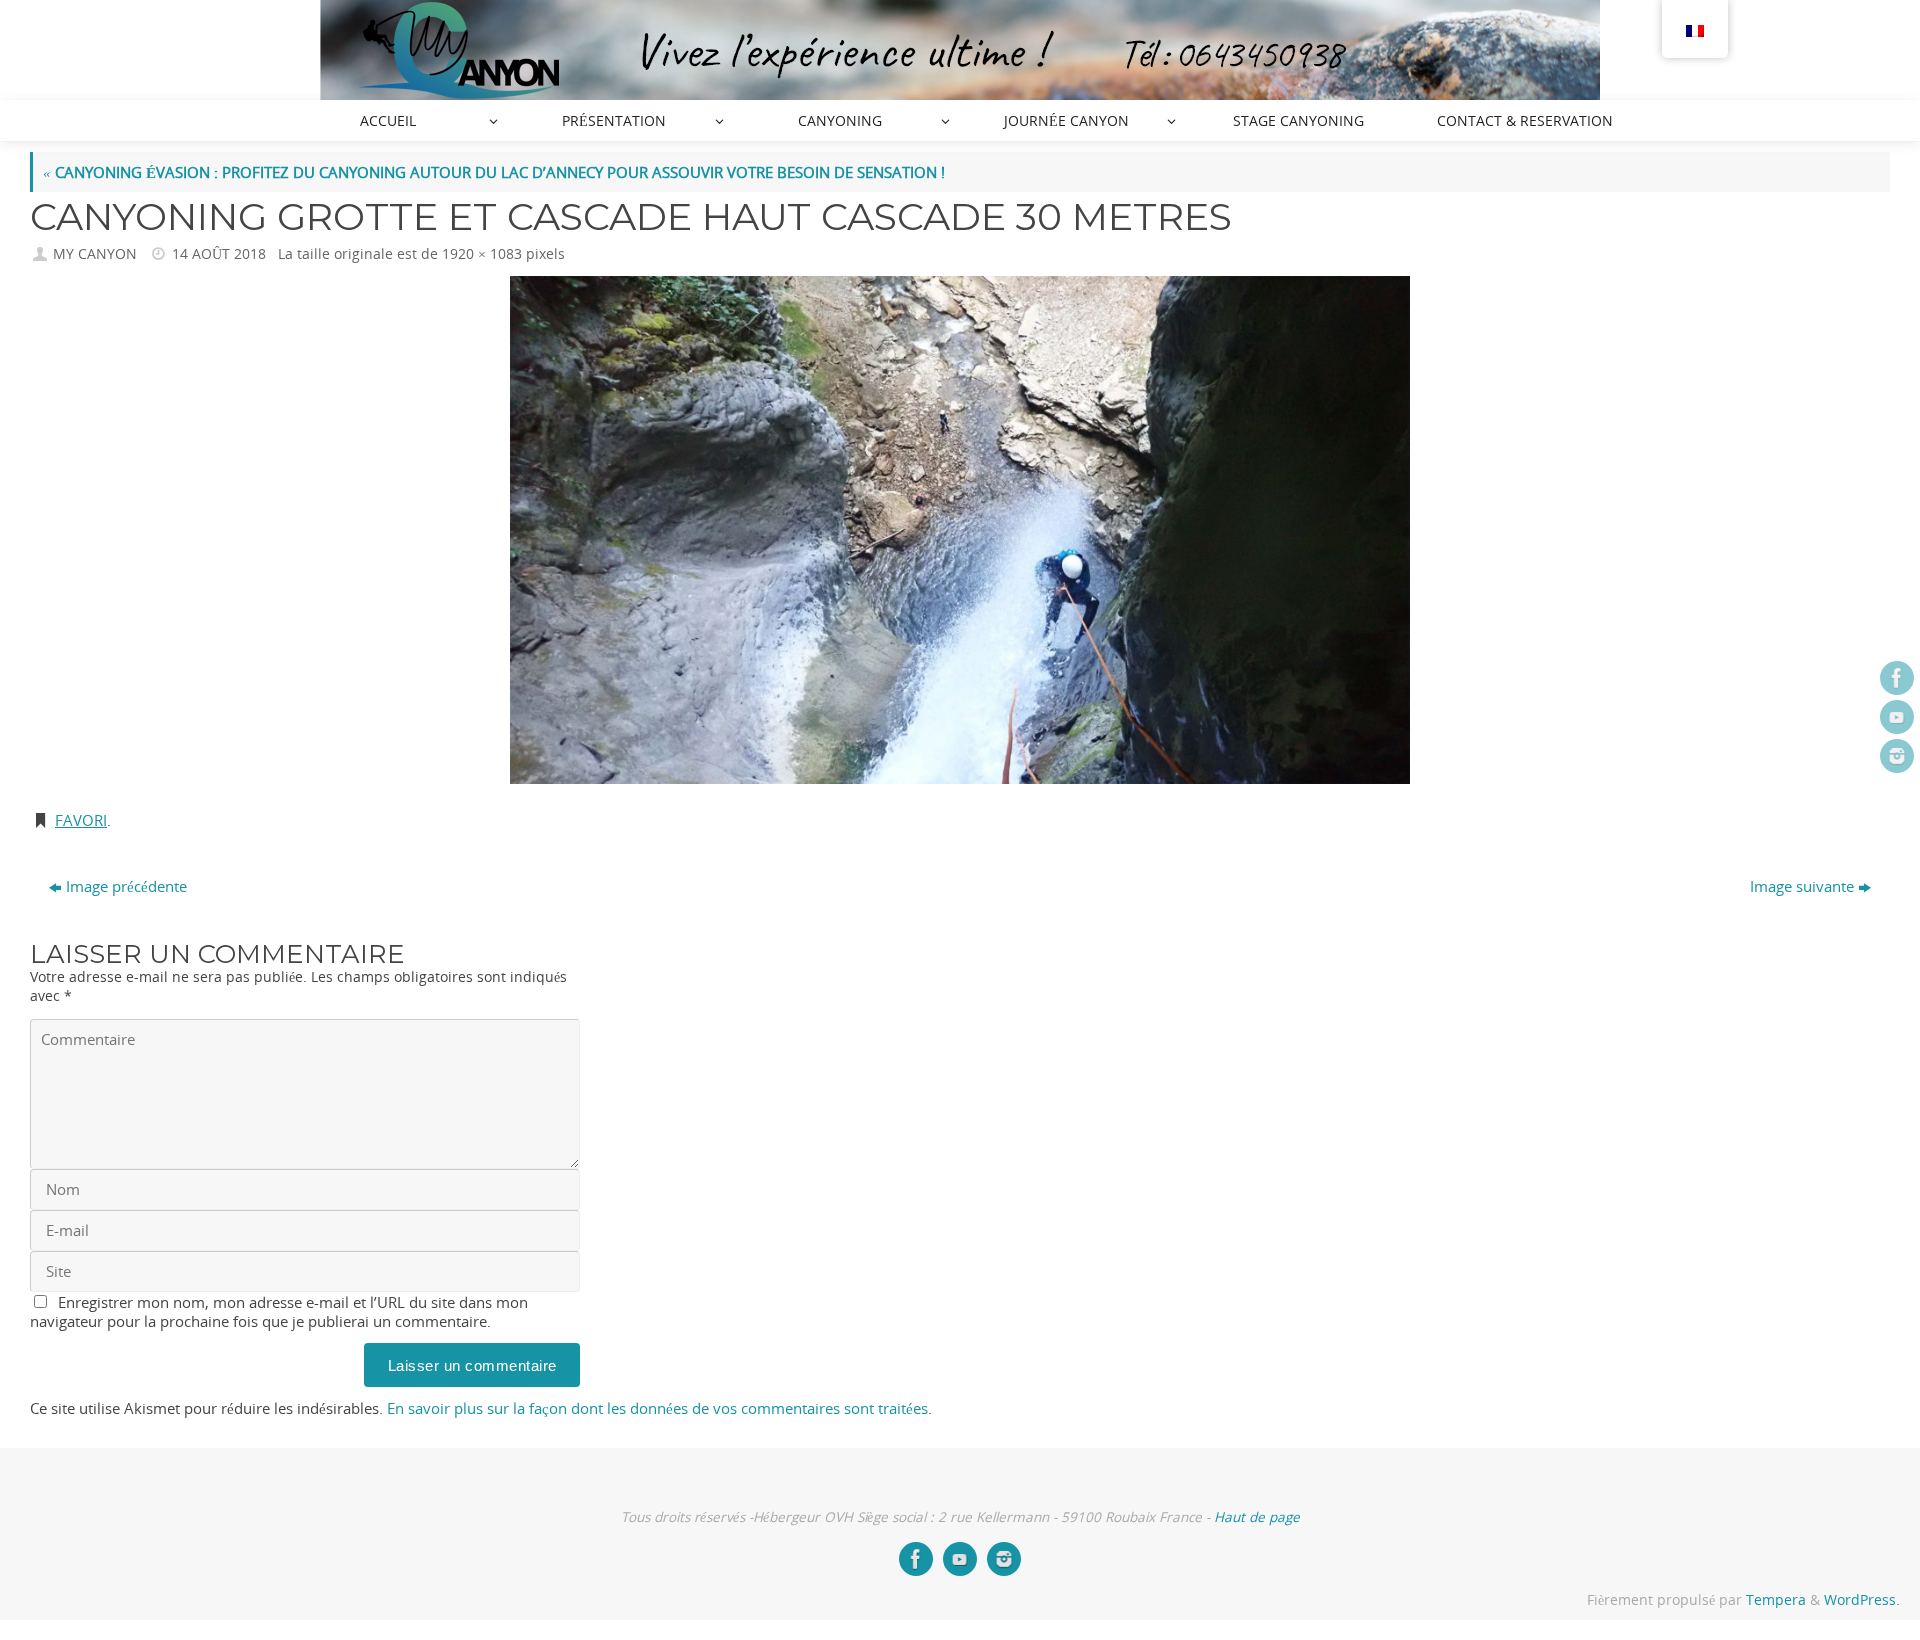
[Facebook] (1897, 678)
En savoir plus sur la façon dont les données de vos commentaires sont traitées (657, 1408)
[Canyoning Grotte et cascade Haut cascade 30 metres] (960, 530)
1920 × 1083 (482, 254)
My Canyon (95, 254)
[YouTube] (1897, 717)
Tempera (1776, 1600)
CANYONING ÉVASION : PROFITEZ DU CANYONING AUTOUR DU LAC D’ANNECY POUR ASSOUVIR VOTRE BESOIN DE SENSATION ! (494, 172)
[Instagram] (1897, 756)
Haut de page (1257, 1517)
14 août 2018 (219, 254)
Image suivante (1802, 886)
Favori (81, 820)
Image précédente (126, 886)
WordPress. (1862, 1600)
